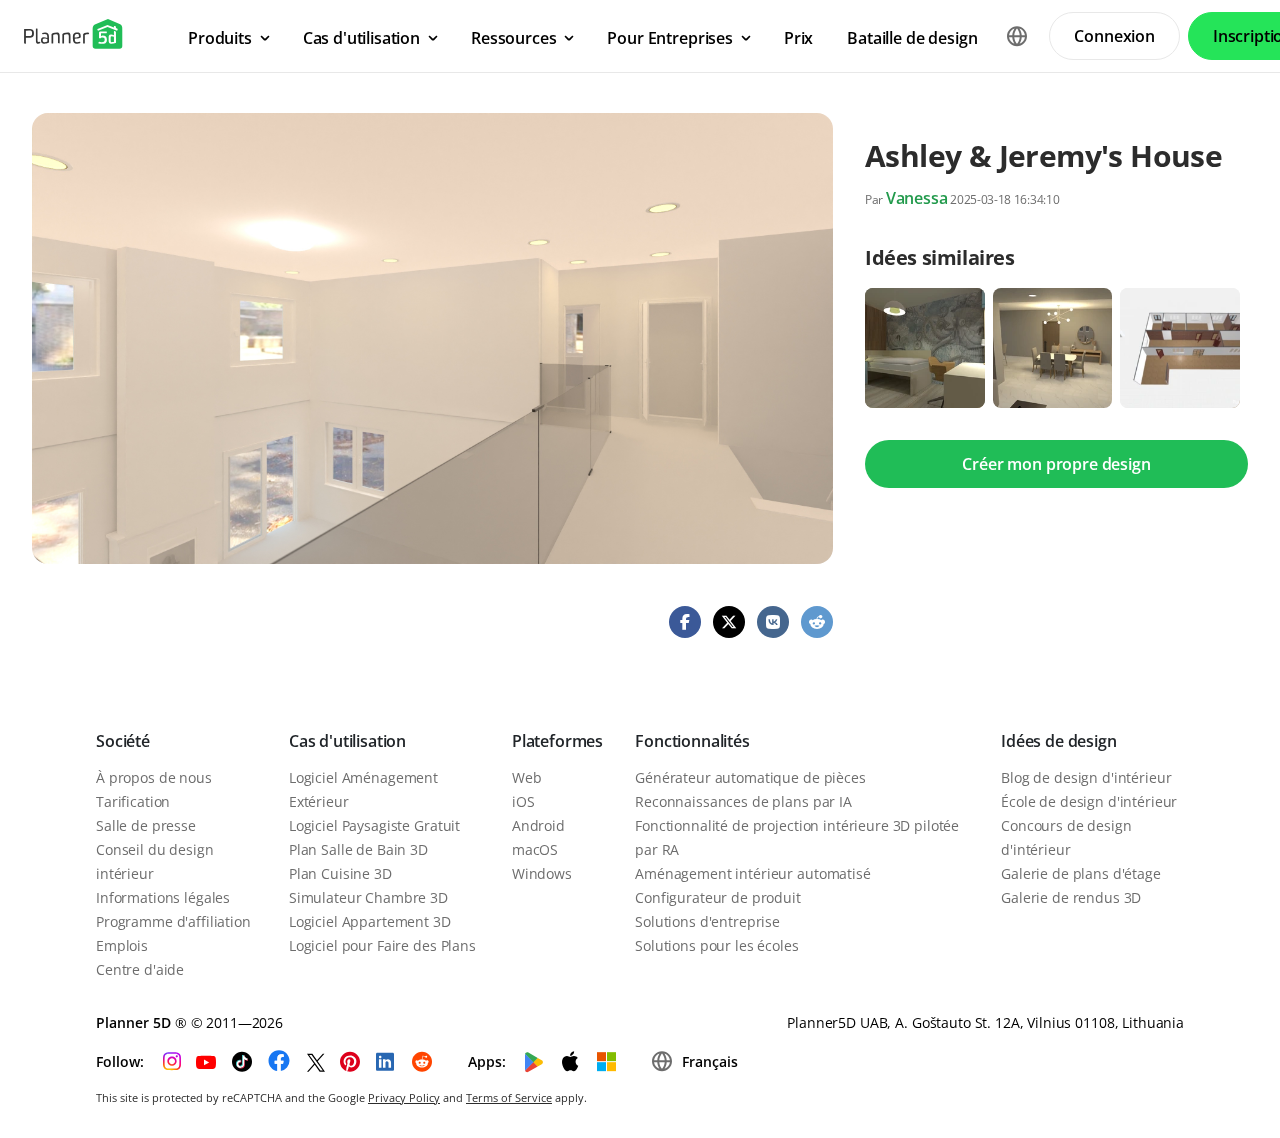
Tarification (133, 801)
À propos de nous (154, 777)
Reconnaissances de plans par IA (743, 801)
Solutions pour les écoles (717, 945)
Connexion (1114, 36)
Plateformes (557, 741)
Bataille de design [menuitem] (912, 38)
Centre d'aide (140, 969)
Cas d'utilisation (347, 741)
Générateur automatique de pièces (750, 777)
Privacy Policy (404, 1097)
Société (123, 741)
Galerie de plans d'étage (1081, 873)
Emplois (122, 945)
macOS (535, 849)
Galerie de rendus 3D (1071, 897)
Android (538, 825)
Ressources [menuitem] (513, 38)
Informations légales (163, 897)
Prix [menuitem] (798, 38)
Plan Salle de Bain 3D (358, 849)
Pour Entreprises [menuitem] (669, 38)
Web (527, 777)
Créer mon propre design (1056, 464)
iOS (523, 801)
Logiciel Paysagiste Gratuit (374, 825)
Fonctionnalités (692, 741)
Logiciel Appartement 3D (370, 921)
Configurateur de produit (718, 897)
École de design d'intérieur (1089, 801)
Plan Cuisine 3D (340, 873)
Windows (542, 873)
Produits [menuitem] (220, 38)
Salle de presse (146, 825)
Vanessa (917, 198)
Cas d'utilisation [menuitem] (361, 38)
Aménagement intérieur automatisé (753, 873)
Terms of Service (509, 1097)
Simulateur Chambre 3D (368, 897)
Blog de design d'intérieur (1086, 777)
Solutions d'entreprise (707, 921)
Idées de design (1059, 741)
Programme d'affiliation (173, 921)
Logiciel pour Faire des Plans (382, 945)
